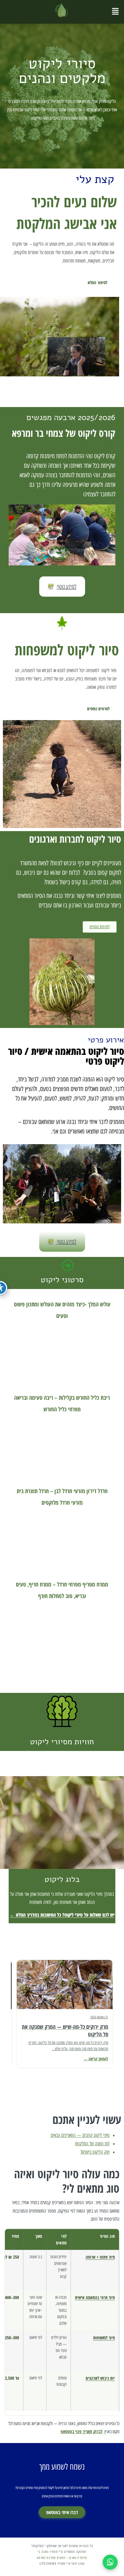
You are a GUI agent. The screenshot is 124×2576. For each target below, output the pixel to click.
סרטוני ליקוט (62, 1280)
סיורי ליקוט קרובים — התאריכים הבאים (80, 2135)
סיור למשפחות (104, 2338)
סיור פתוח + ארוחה (100, 2257)
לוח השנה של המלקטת (92, 2144)
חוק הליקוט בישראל (95, 2152)
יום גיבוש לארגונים (100, 2378)
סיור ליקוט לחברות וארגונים (75, 839)
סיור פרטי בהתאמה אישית (95, 2297)
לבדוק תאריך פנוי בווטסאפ (81, 2431)
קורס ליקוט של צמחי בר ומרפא (64, 433)
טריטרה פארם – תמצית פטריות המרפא (62, 2557)
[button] (115, 12)
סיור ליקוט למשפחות (67, 650)
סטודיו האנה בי (48, 2552)
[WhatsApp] (110, 2562)
